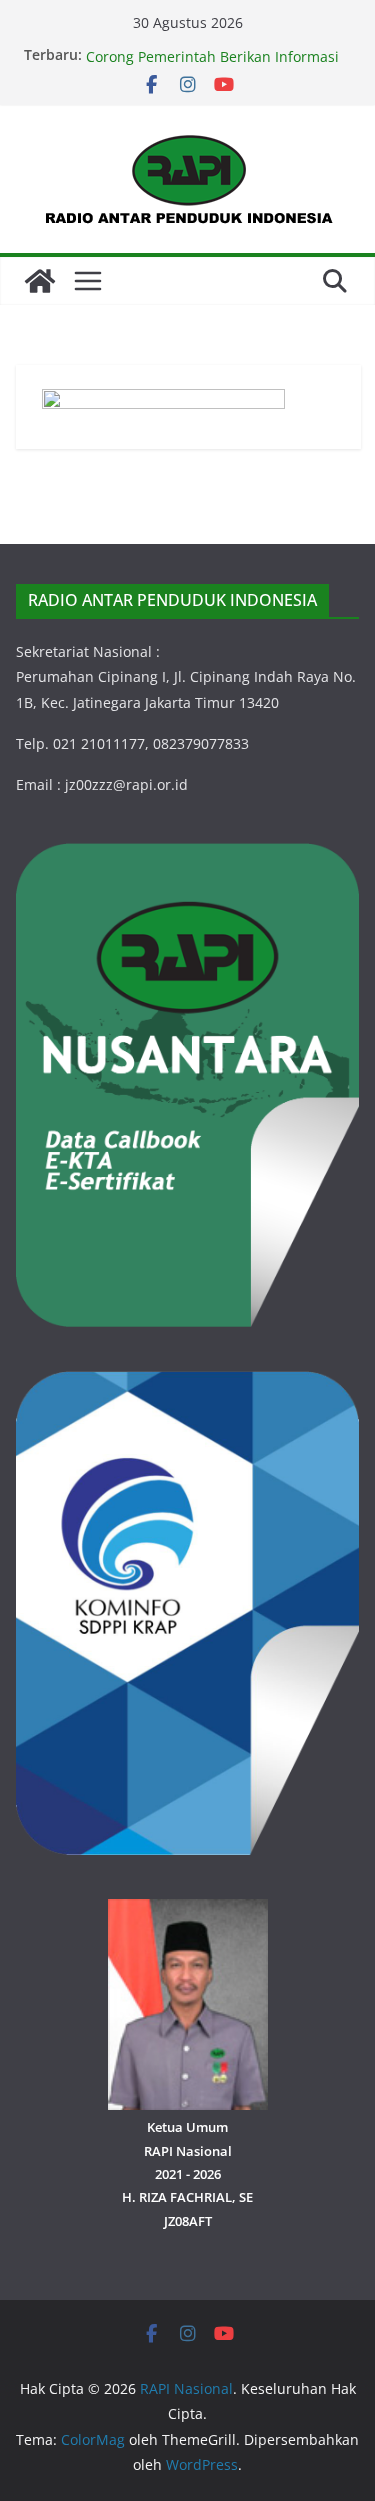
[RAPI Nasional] (40, 281)
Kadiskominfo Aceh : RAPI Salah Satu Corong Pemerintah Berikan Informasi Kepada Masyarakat (212, 63)
